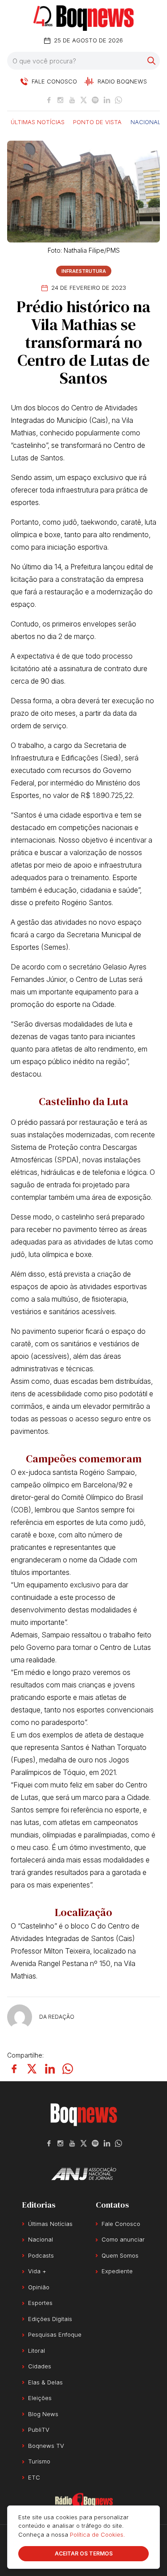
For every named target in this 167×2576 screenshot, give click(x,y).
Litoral (37, 2351)
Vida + (37, 2271)
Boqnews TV (46, 2446)
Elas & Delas (45, 2382)
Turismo (39, 2461)
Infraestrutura (84, 271)
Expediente (117, 2271)
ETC (34, 2477)
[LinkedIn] (107, 100)
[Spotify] (95, 100)
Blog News (43, 2414)
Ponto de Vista (97, 121)
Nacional (146, 121)
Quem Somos (120, 2255)
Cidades (40, 2366)
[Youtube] (72, 100)
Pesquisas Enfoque (55, 2334)
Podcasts (41, 2255)
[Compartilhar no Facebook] (14, 2069)
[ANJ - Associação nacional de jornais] (84, 2174)
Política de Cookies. (98, 2534)
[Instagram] (61, 100)
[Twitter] (84, 100)
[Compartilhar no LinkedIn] (50, 2069)
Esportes (40, 2303)
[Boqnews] (83, 18)
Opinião (39, 2287)
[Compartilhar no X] (32, 2069)
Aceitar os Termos (84, 2553)
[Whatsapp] (118, 100)
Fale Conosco (121, 2224)
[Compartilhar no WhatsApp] (68, 2069)
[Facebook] (49, 100)
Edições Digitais (50, 2319)
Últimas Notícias (38, 121)
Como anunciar (123, 2239)
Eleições (40, 2398)
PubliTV (39, 2430)
